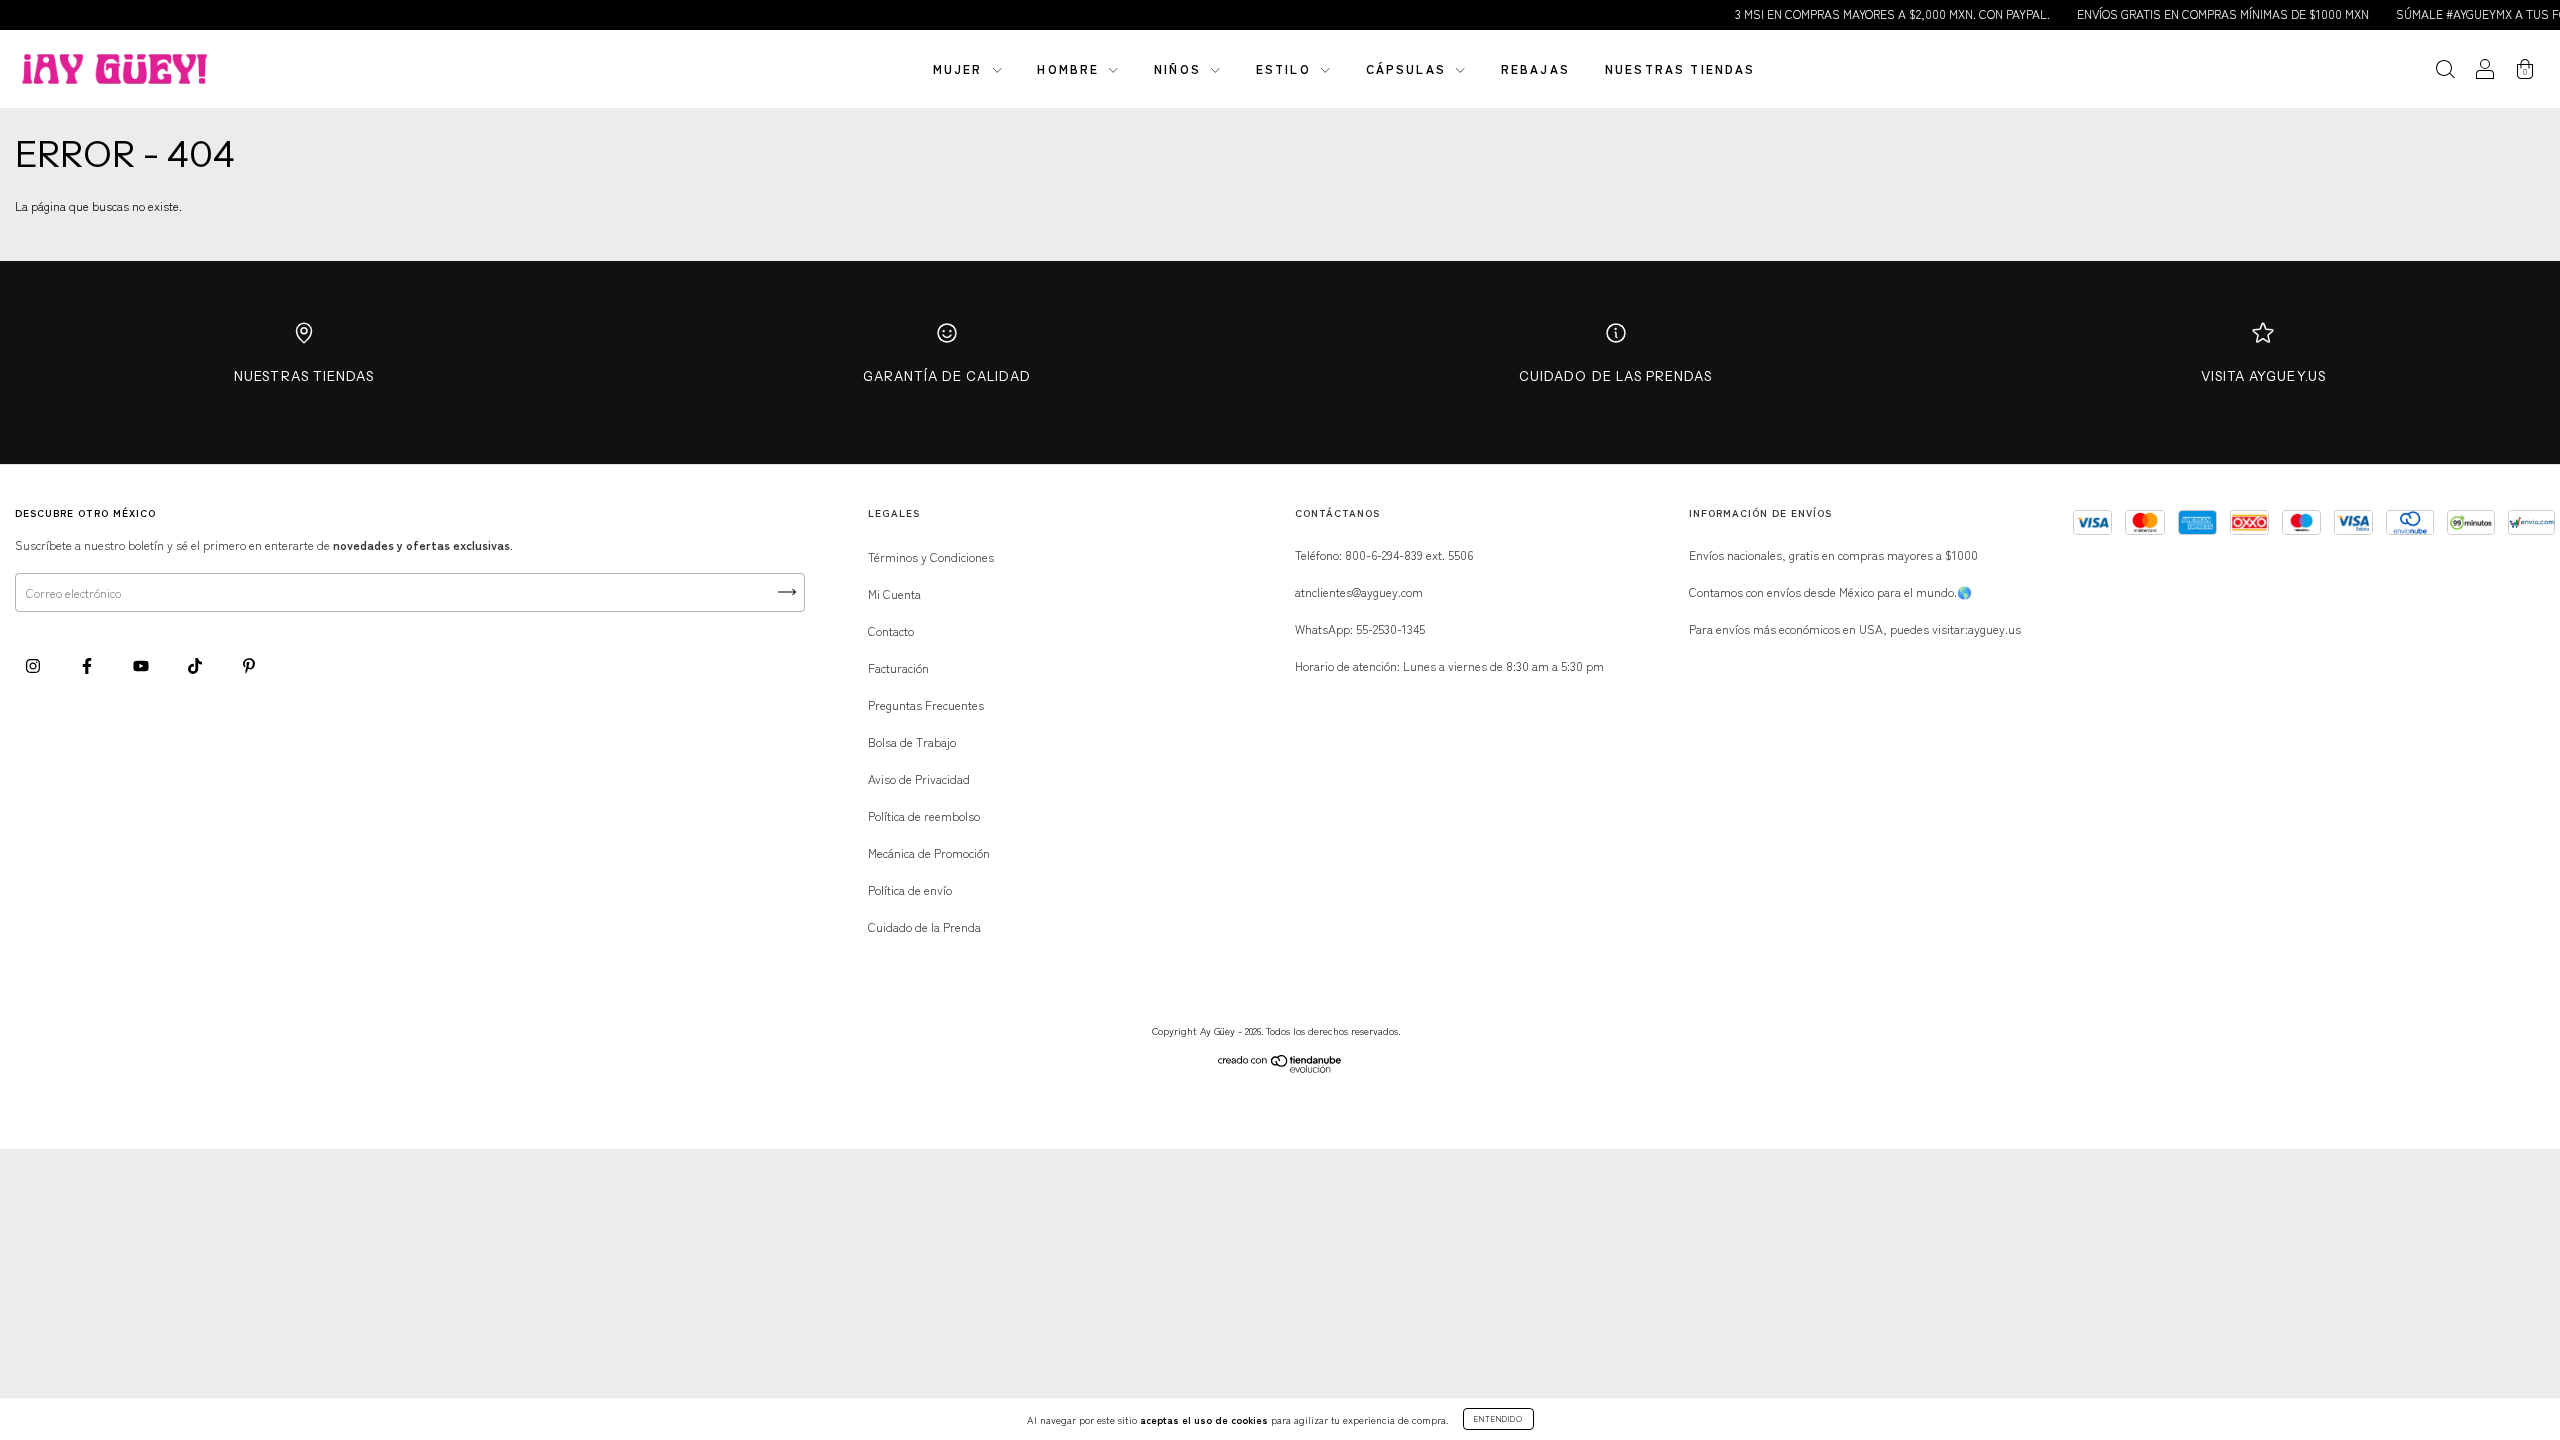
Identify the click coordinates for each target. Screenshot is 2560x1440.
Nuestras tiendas (1680, 68)
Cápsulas (1408, 68)
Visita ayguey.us (2263, 376)
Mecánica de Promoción (929, 852)
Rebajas (1535, 68)
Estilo (1286, 68)
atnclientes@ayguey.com (1359, 591)
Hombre (1070, 68)
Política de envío (910, 889)
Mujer (960, 68)
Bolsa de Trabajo (912, 741)
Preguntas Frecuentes (926, 704)
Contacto (891, 630)
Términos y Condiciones (931, 556)
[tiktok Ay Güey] (196, 664)
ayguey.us (1994, 628)
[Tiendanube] (1280, 1067)
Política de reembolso (924, 815)
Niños (1180, 68)
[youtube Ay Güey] (142, 664)
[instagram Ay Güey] (34, 664)
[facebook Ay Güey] (88, 664)
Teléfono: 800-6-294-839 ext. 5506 (1384, 554)
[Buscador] (2445, 70)
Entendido (1498, 1418)
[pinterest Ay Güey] (249, 664)
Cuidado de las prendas (1615, 376)
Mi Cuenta (894, 593)
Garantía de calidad (947, 376)
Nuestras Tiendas (304, 376)
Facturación (898, 667)
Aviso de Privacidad (919, 778)
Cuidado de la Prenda (924, 926)
